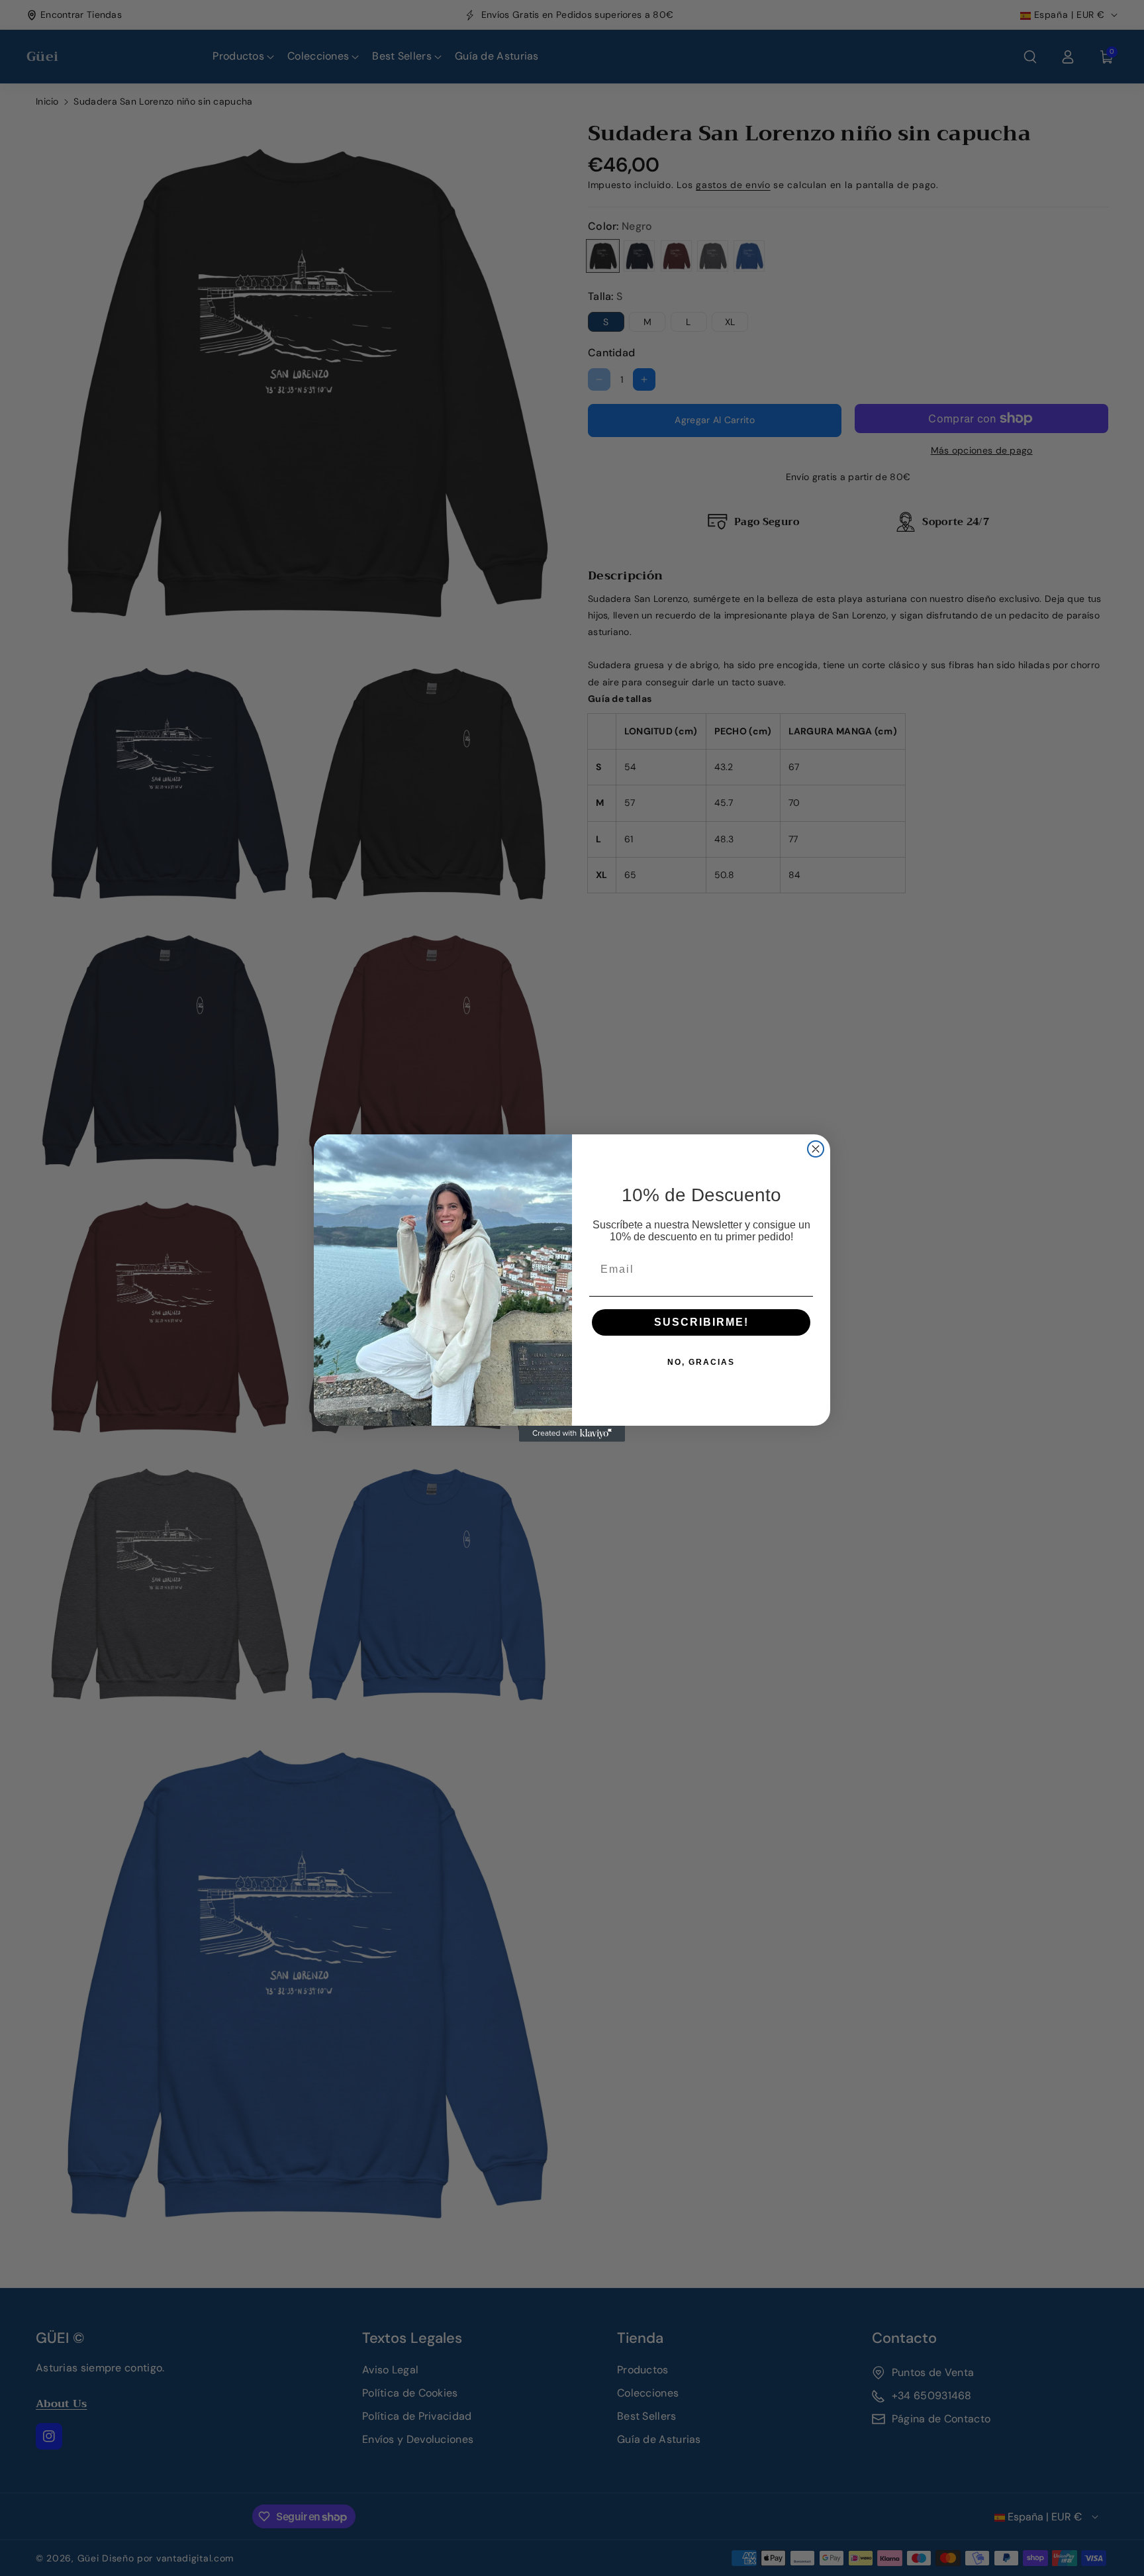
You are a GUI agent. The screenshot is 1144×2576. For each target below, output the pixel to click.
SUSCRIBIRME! (701, 1322)
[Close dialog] (816, 1149)
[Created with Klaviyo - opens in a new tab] (572, 1434)
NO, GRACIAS (701, 1362)
